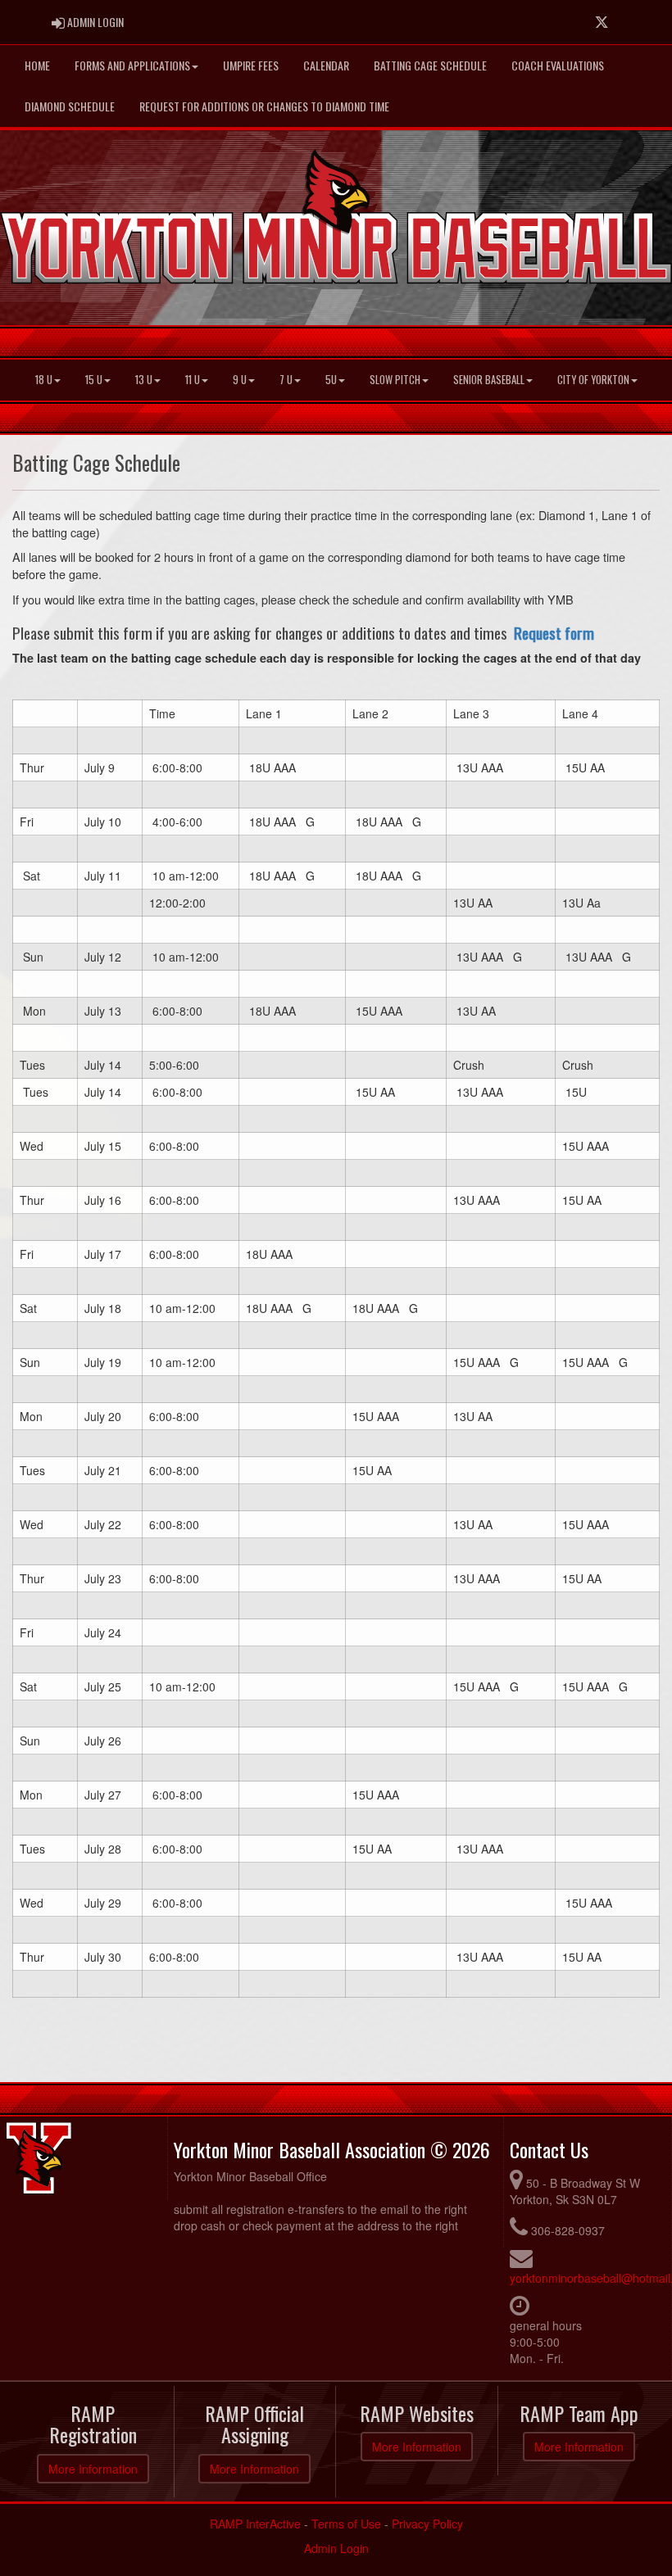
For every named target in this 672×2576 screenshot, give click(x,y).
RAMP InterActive (255, 2524)
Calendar (326, 65)
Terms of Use (346, 2524)
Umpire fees (251, 65)
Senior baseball (489, 380)
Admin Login (336, 2548)
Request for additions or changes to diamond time (264, 106)
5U (331, 380)
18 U (44, 380)
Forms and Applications (132, 65)
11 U (193, 380)
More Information (93, 2469)
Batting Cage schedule (430, 65)
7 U (286, 380)
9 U (240, 380)
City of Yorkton (593, 380)
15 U (94, 380)
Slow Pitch (395, 380)
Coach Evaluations (558, 65)
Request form (554, 633)
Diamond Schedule (70, 106)
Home (37, 65)
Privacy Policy (427, 2524)
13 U (144, 380)
